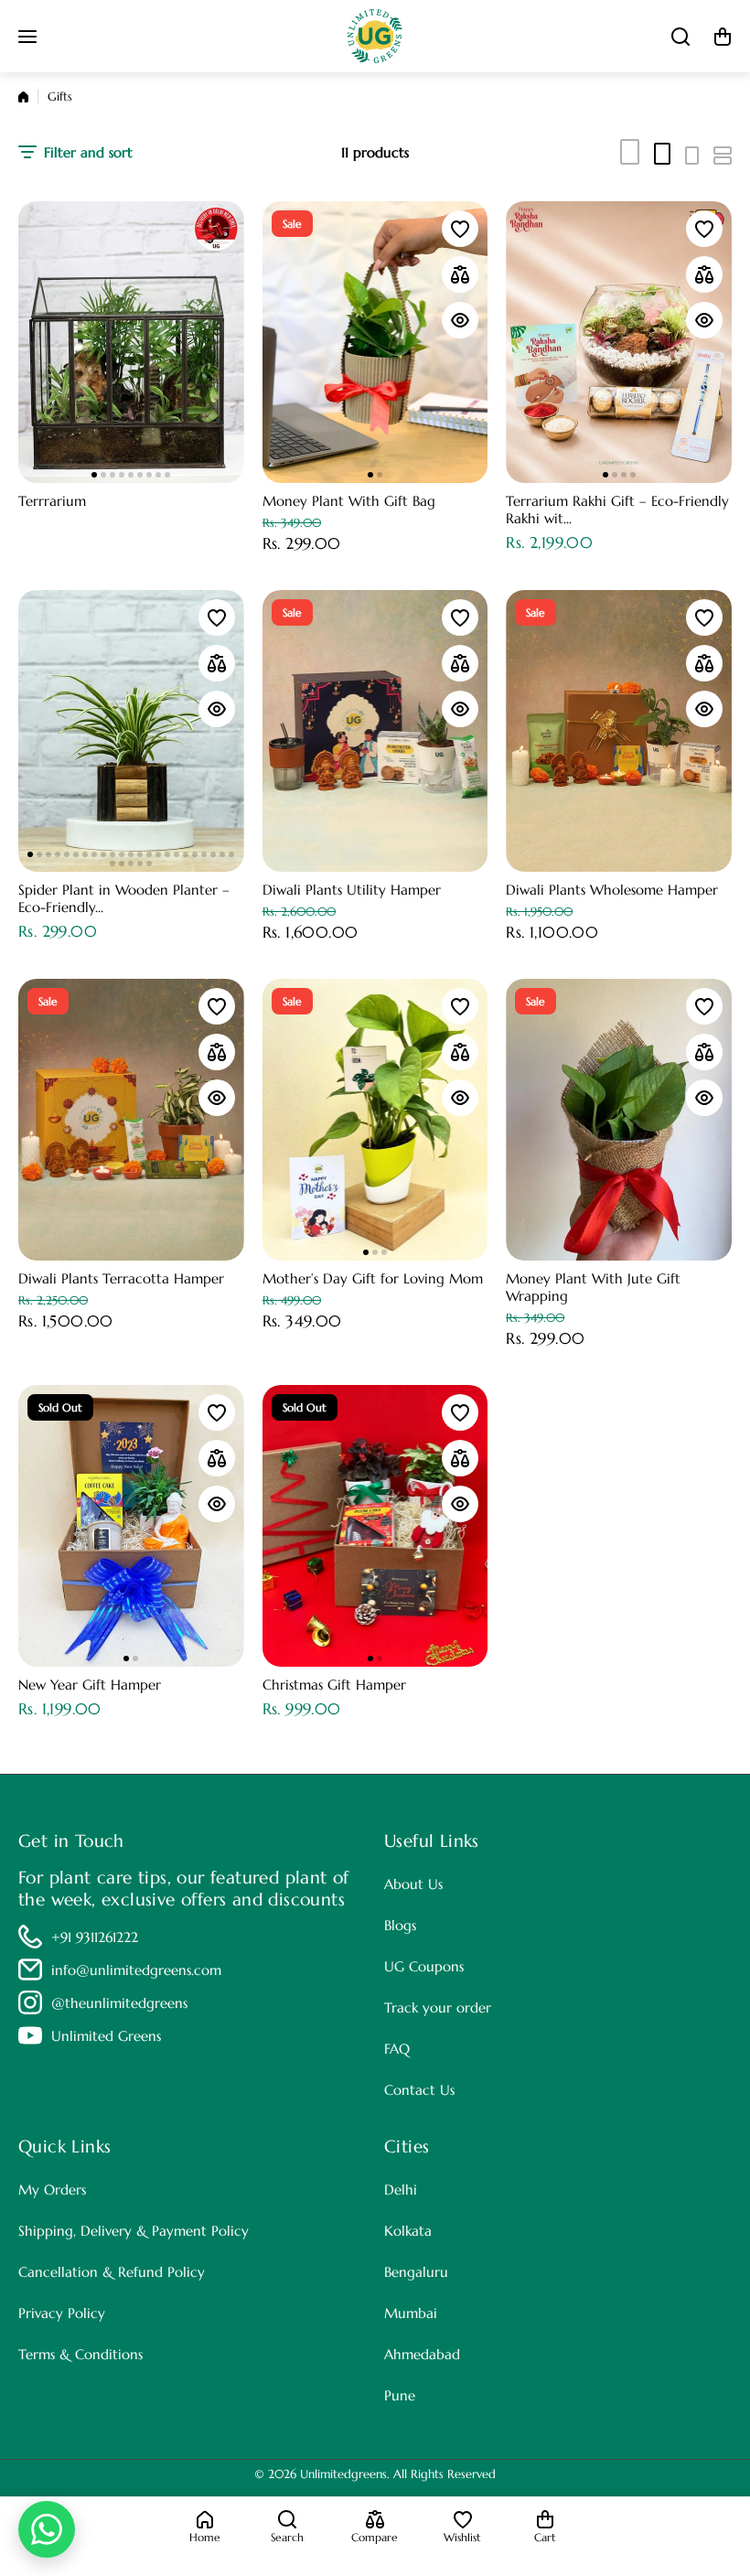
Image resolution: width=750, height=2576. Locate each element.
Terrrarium (52, 501)
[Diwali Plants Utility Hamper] (375, 731)
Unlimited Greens (106, 2036)
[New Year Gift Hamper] (131, 1526)
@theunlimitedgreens (119, 2003)
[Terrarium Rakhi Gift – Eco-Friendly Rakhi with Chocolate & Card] (619, 342)
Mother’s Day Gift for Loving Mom (373, 1278)
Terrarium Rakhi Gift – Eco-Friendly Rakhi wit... (617, 510)
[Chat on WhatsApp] (47, 2529)
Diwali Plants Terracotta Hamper (121, 1278)
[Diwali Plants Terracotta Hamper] (131, 1120)
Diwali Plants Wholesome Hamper (612, 890)
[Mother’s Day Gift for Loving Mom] (375, 1120)
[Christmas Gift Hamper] (375, 1526)
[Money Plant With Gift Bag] (375, 342)
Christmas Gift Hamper (334, 1685)
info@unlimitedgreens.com (136, 1970)
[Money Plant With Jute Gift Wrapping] (619, 1120)
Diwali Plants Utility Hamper (352, 890)
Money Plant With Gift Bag (349, 501)
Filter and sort (88, 152)
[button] (723, 37)
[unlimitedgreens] (375, 36)
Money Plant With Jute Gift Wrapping (593, 1287)
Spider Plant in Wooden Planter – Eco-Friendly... (124, 898)
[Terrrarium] (131, 342)
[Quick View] (460, 320)
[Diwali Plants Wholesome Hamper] (619, 731)
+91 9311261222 (95, 1937)
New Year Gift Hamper (90, 1685)
